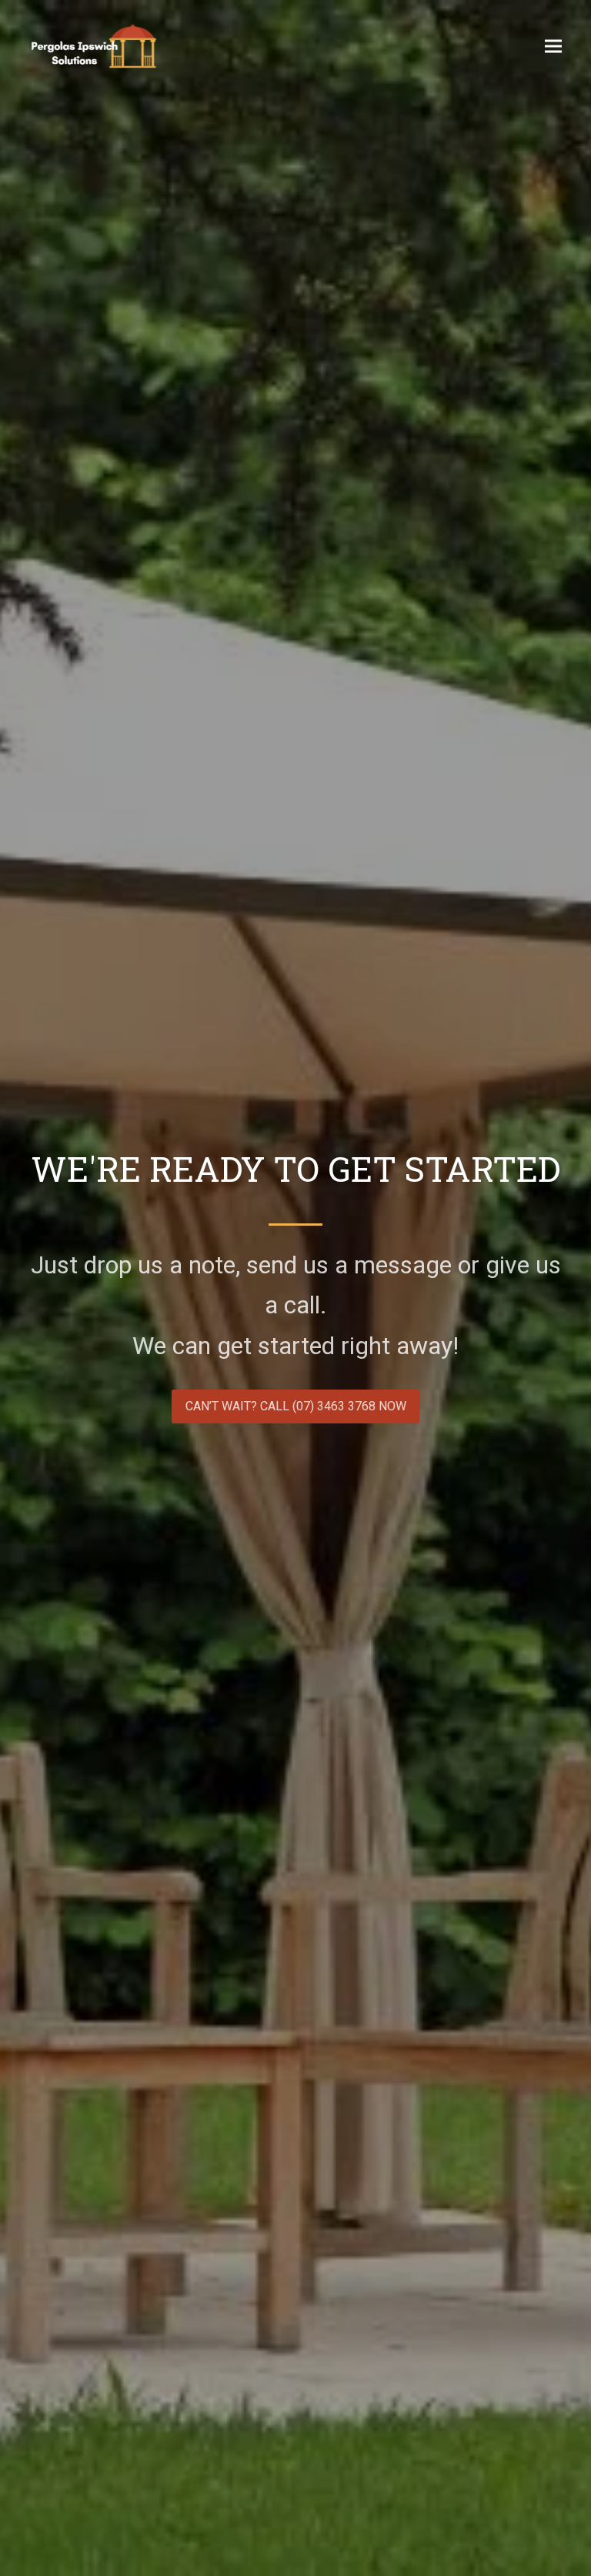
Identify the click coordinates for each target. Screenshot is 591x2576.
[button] (553, 46)
